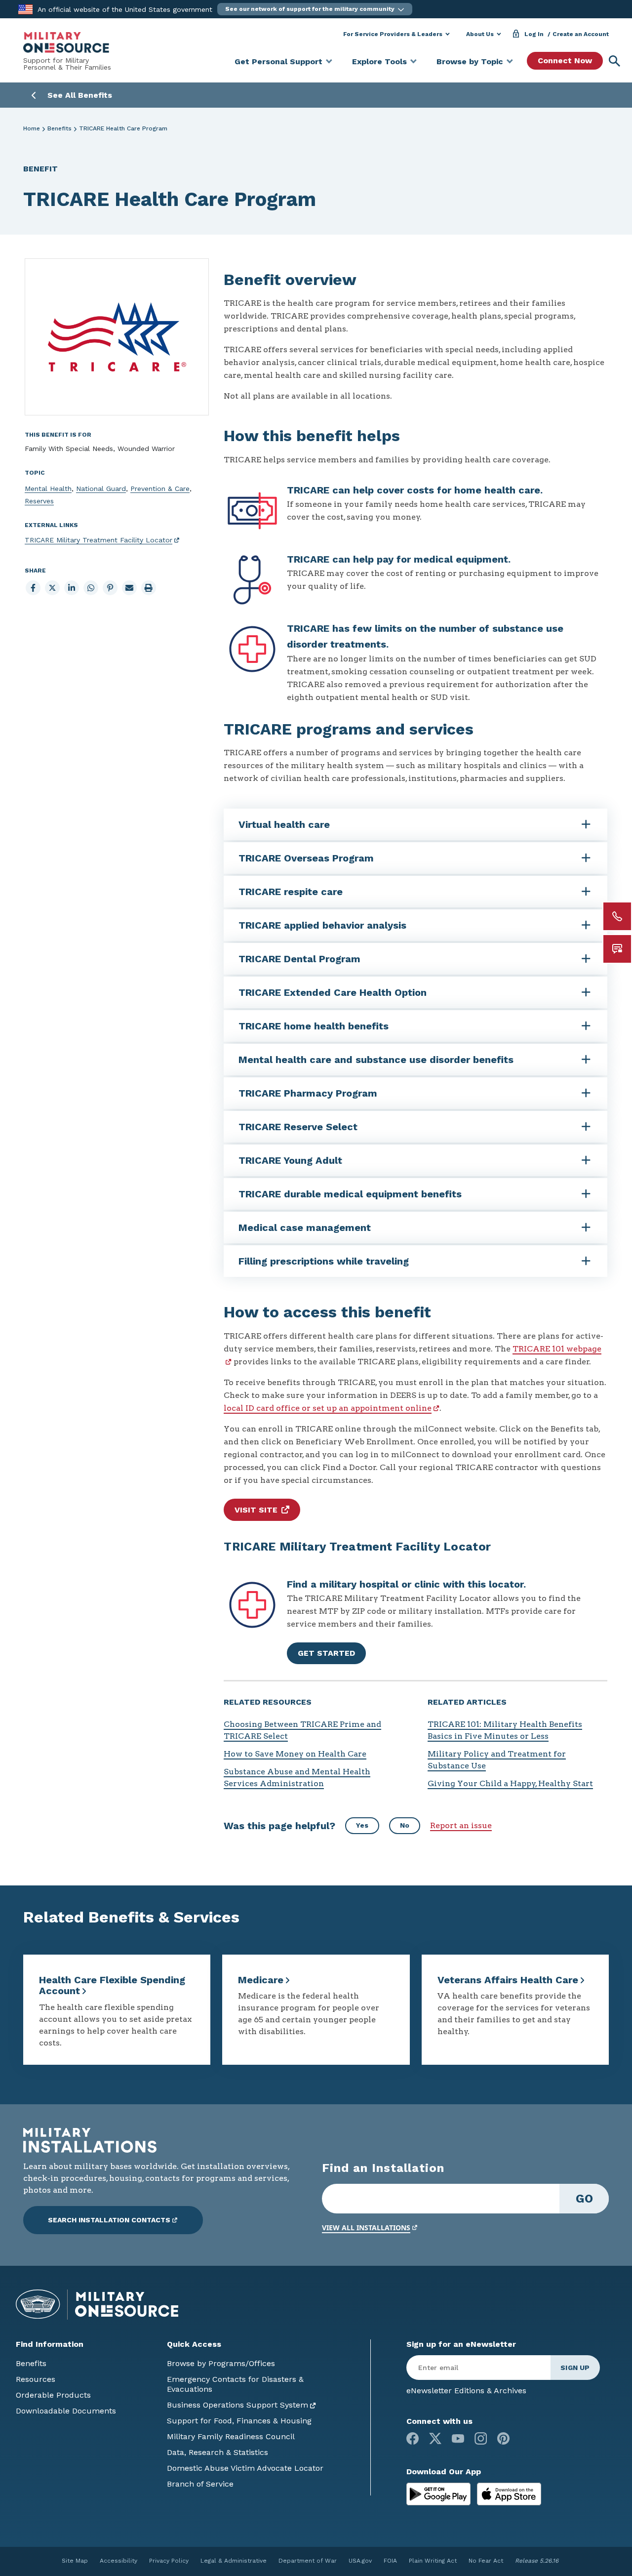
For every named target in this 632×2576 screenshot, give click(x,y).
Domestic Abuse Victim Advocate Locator (245, 2468)
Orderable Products (53, 2395)
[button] (315, 9)
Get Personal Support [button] (278, 61)
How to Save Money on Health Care (295, 1754)
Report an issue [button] (461, 1825)
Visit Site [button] (256, 1510)
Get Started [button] (326, 1653)
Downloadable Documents (66, 2411)
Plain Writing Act (433, 2561)
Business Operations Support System (237, 2405)
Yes (362, 1825)
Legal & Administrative (234, 2561)
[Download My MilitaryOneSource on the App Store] (509, 2493)
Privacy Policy (169, 2561)
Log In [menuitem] (534, 34)
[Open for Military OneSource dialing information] (617, 916)
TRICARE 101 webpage (557, 1349)
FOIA (390, 2561)
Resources (36, 2379)
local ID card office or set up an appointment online (328, 1408)
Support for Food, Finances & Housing (239, 2421)
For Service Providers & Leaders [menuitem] (393, 34)
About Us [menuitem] (480, 34)
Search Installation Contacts (109, 2220)
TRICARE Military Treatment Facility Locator (99, 540)
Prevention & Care (160, 489)
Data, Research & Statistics (217, 2452)
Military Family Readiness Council (231, 2436)
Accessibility (118, 2561)
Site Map (75, 2561)
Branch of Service (200, 2484)
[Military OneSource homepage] (66, 42)
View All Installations (366, 2228)
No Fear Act (486, 2561)
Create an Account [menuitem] (581, 34)
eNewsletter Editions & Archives (466, 2391)
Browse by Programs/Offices (221, 2363)
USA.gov (360, 2561)
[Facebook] (413, 2438)
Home (32, 128)
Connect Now (565, 61)
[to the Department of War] (25, 9)
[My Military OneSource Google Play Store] (440, 2493)
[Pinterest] (503, 2438)
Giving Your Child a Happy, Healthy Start (510, 1783)
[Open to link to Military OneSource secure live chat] (617, 949)
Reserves (39, 501)
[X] (435, 2438)
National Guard (101, 489)
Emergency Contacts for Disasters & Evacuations (235, 2384)
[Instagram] (481, 2438)
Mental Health (48, 489)
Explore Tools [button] (379, 61)
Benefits (59, 128)
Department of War (308, 2561)
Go (584, 2199)
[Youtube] (458, 2438)
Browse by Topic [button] (470, 61)
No (405, 1825)
